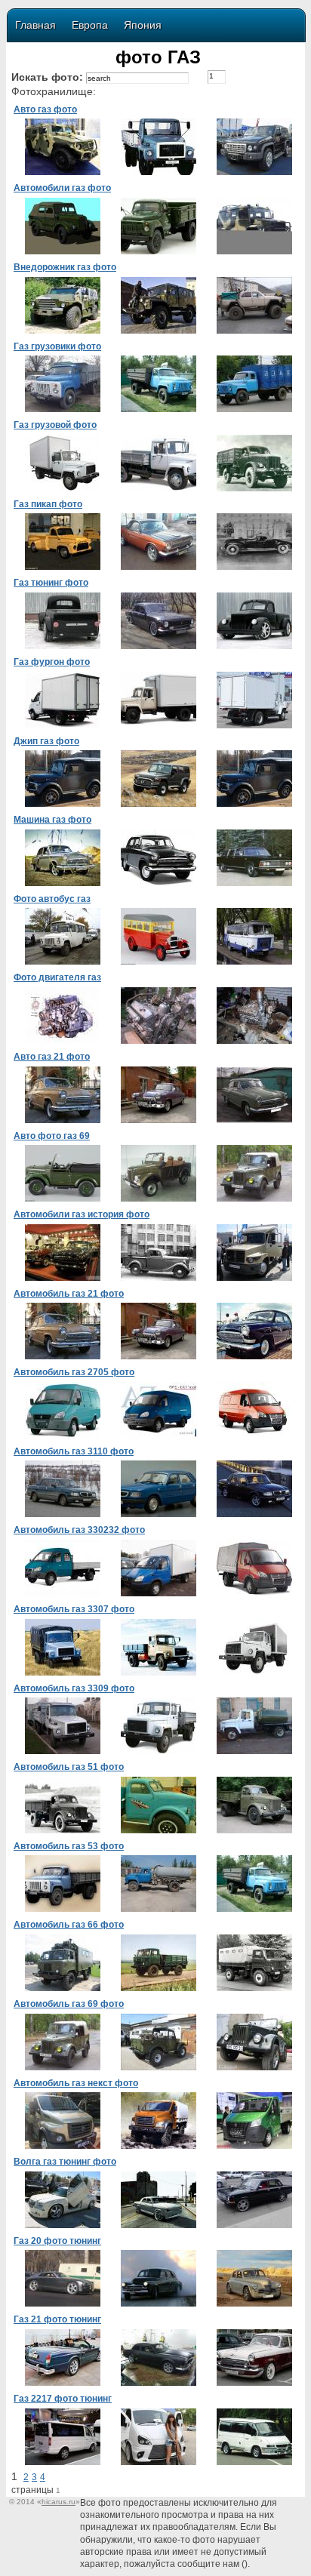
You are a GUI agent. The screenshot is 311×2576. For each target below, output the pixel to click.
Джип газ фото (46, 741)
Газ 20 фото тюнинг (57, 2241)
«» (59, 2502)
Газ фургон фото (52, 662)
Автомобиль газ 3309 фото (74, 1688)
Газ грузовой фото (55, 425)
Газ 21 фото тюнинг (57, 2319)
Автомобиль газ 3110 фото (74, 1451)
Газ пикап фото (48, 504)
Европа (90, 25)
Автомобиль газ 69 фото (69, 2004)
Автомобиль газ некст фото (76, 2083)
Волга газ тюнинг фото (65, 2162)
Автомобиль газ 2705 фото (74, 1372)
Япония (143, 25)
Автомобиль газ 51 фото (69, 1767)
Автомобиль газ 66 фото (69, 1925)
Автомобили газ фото (62, 188)
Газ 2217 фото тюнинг (63, 2399)
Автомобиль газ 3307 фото (74, 1609)
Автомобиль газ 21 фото (69, 1294)
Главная (35, 25)
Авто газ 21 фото (52, 1057)
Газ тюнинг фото (51, 583)
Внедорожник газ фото (65, 267)
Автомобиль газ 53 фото (69, 1846)
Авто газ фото (45, 109)
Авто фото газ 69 (52, 1136)
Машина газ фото (52, 820)
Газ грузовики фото (57, 346)
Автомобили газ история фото (82, 1214)
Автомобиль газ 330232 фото (79, 1530)
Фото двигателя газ (57, 977)
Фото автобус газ (52, 899)
